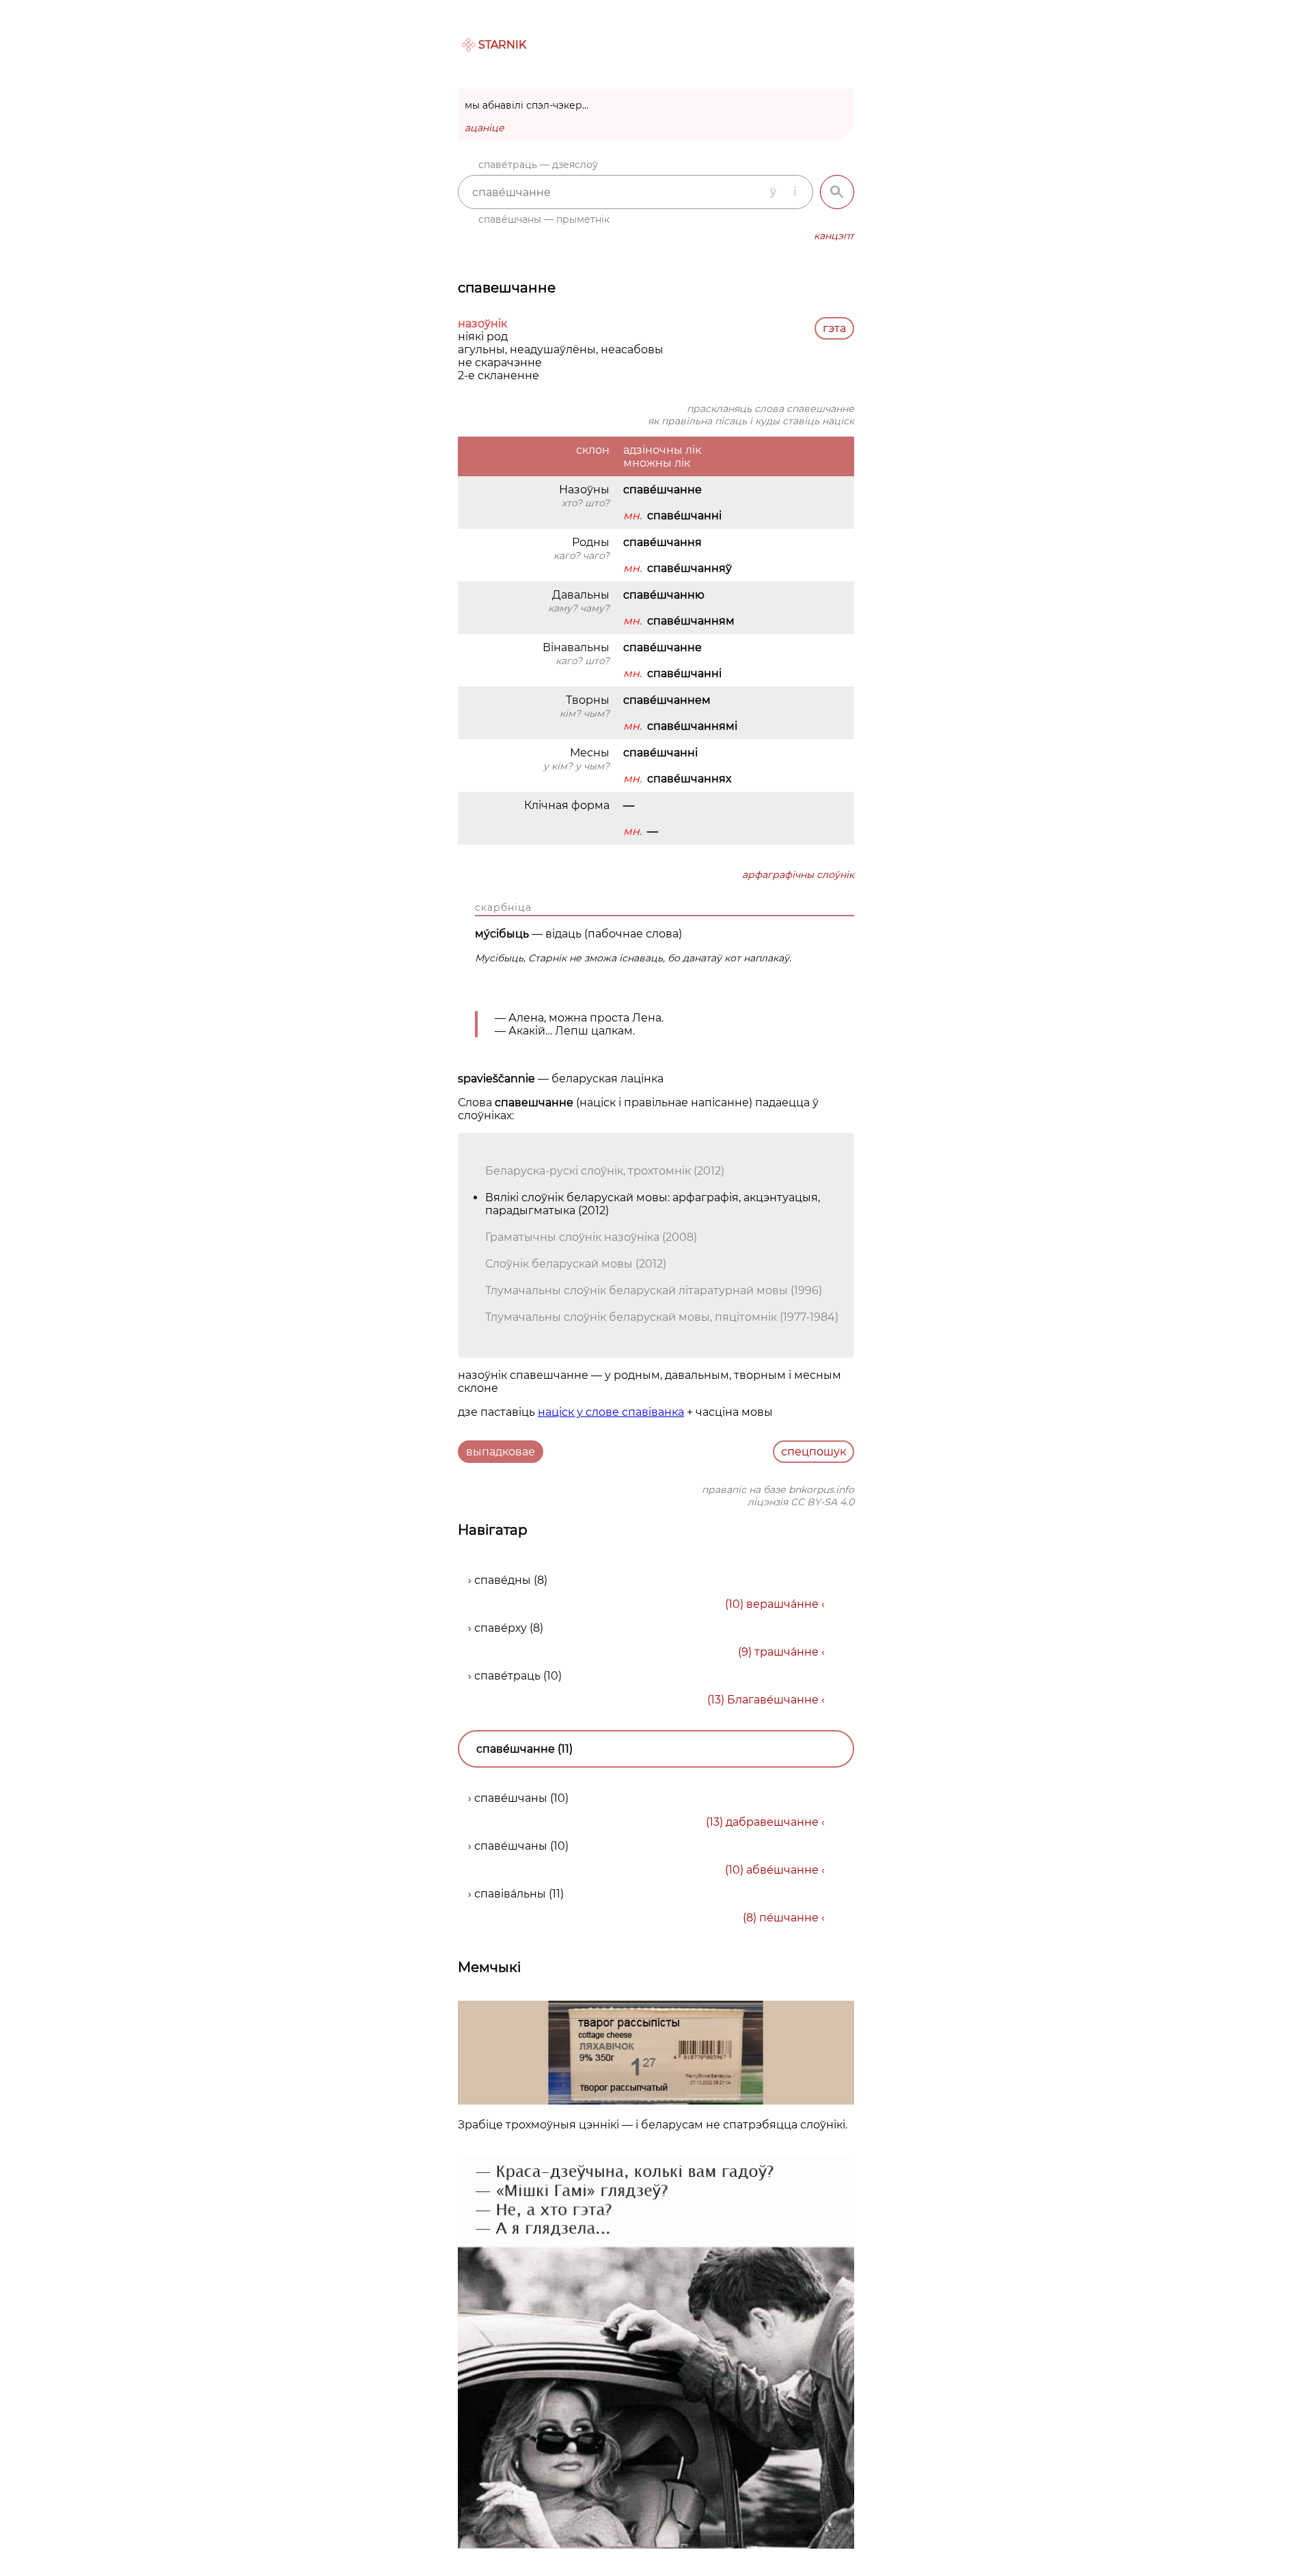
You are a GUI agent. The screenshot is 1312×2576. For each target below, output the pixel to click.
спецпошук (814, 1452)
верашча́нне (782, 1604)
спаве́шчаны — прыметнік (544, 219)
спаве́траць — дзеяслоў (538, 165)
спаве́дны (503, 1580)
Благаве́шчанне (773, 1700)
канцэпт (834, 236)
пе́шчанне (789, 1918)
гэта (834, 328)
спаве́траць (507, 1676)
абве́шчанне (782, 1870)
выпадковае (501, 1452)
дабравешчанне (772, 1822)
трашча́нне (787, 1652)
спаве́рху (501, 1628)
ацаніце (484, 128)
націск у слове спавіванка (611, 1412)
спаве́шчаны (511, 1798)
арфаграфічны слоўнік (798, 875)
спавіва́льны (510, 1894)
